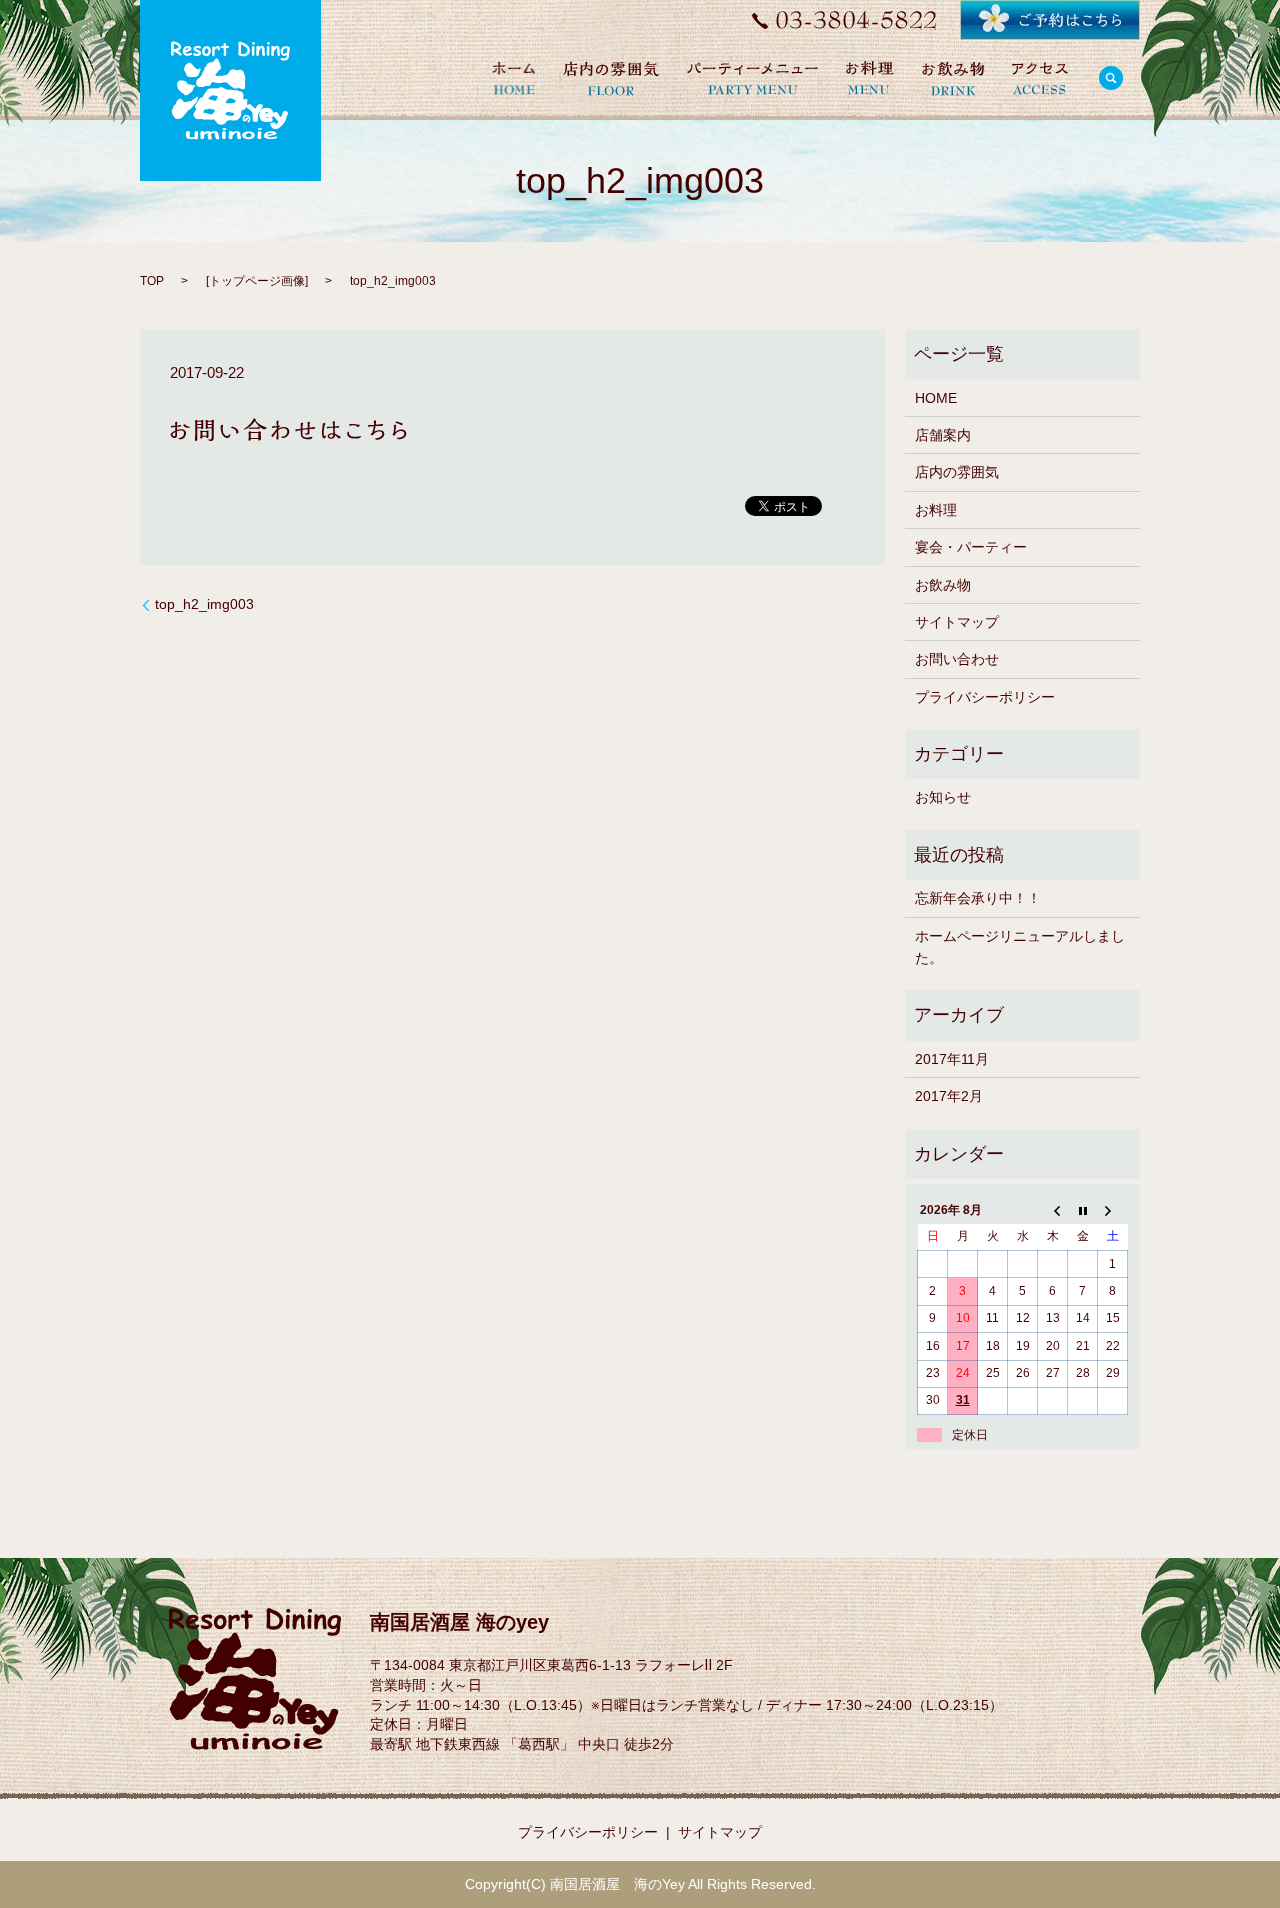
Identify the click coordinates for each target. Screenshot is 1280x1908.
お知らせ (943, 797)
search (1111, 78)
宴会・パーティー (971, 547)
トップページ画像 (257, 281)
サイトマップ (957, 622)
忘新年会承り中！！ (978, 898)
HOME (936, 398)
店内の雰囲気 (957, 472)
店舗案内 (943, 435)
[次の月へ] (1113, 1210)
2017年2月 (949, 1096)
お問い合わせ (957, 659)
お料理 (936, 510)
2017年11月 (952, 1059)
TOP (152, 281)
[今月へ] (1083, 1210)
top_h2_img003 (204, 604)
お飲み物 (943, 585)
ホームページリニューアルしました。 (1020, 947)
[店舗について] (1040, 78)
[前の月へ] (1053, 1210)
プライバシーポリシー (985, 697)
